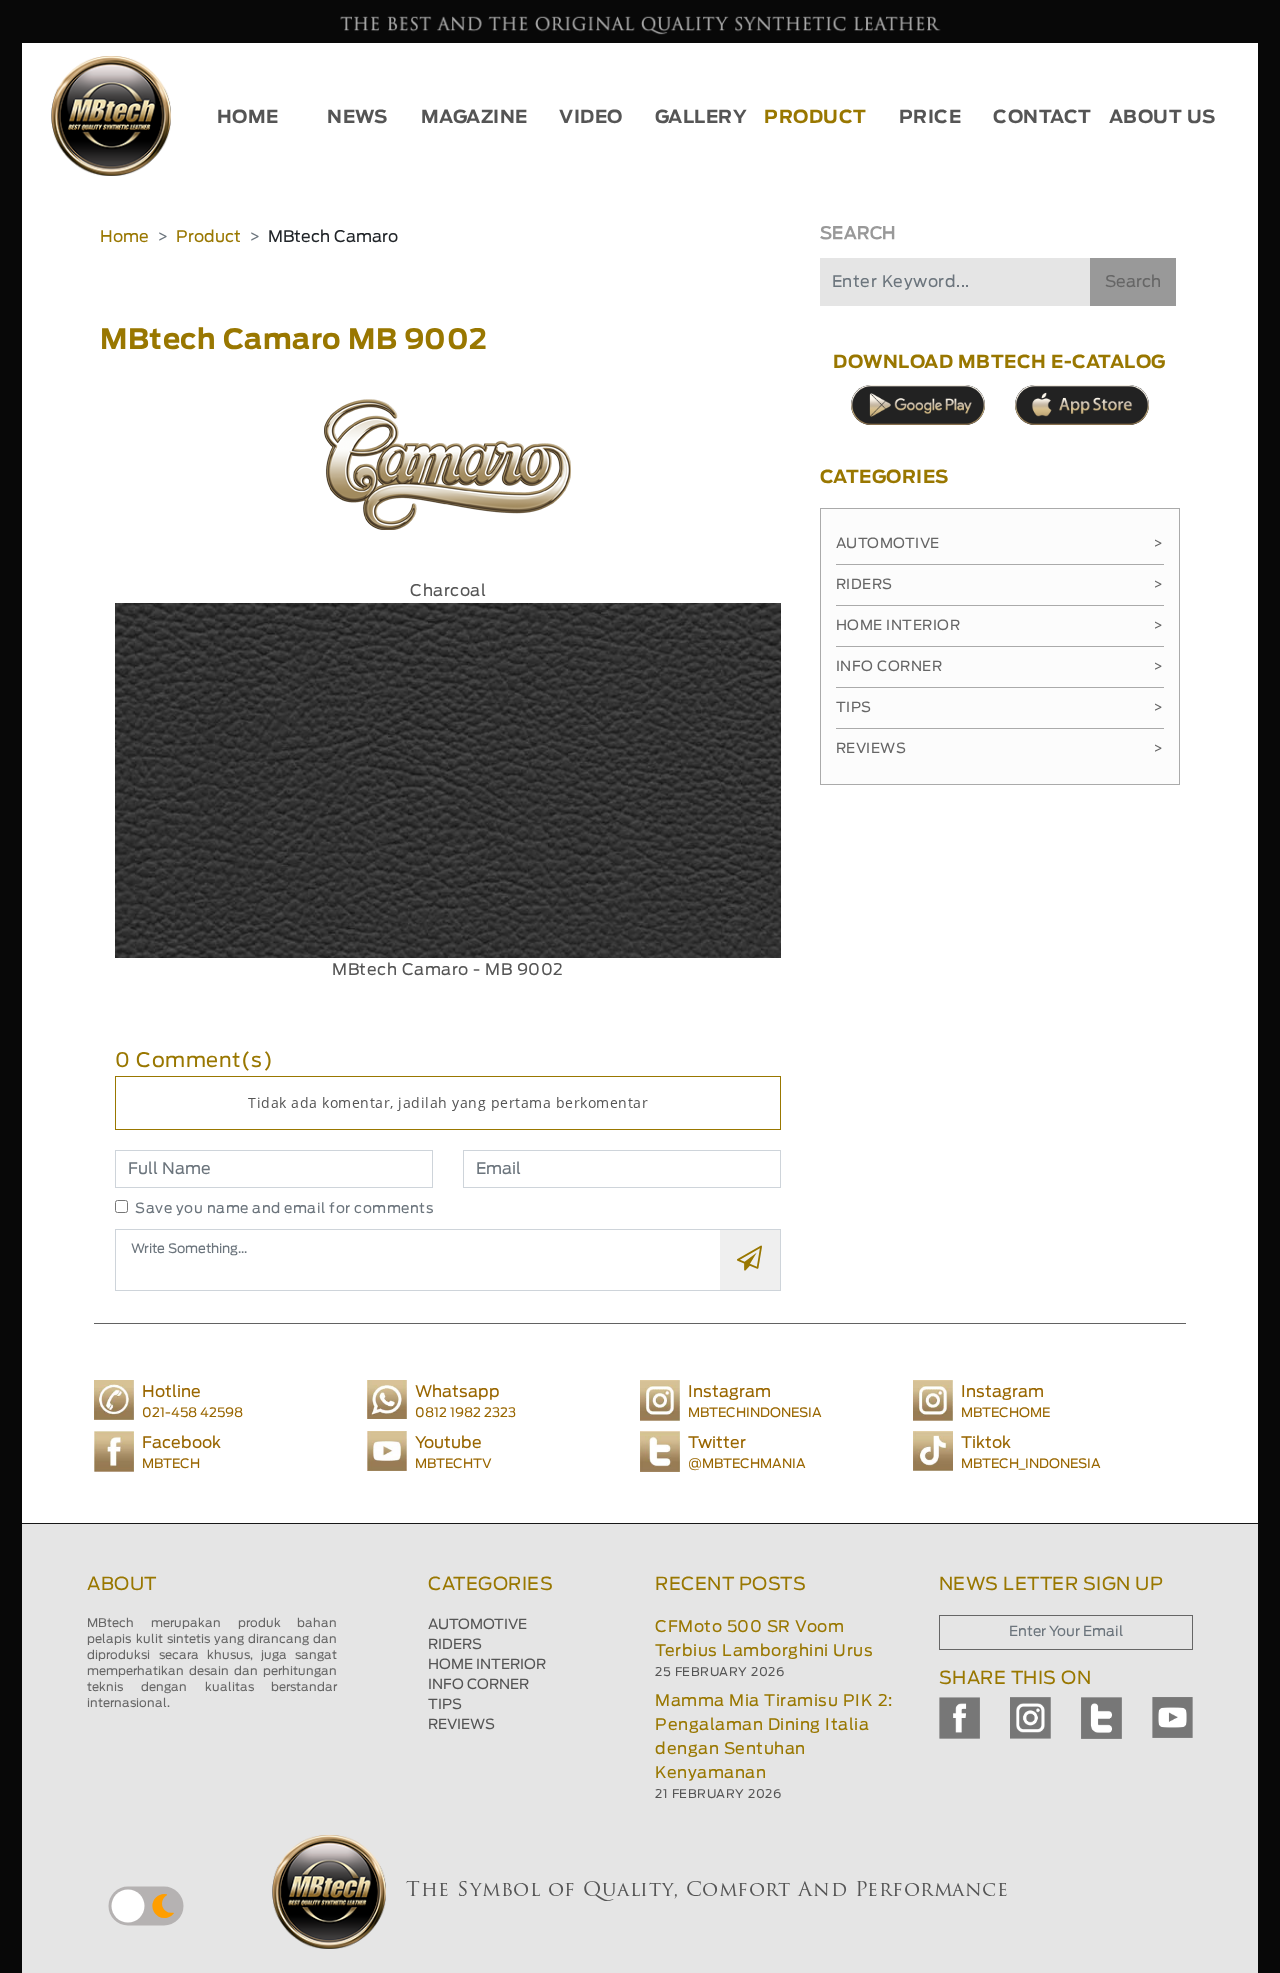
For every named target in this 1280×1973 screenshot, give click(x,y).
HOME (248, 118)
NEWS (357, 118)
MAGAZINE (474, 118)
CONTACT (1042, 118)
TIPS (445, 1705)
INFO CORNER (478, 1685)
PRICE (930, 118)
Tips (1000, 708)
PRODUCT (815, 118)
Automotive (1000, 544)
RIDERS (455, 1645)
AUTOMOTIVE (477, 1625)
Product (208, 237)
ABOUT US (1162, 118)
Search (1133, 282)
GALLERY (701, 118)
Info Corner (1000, 667)
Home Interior (1000, 626)
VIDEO (591, 118)
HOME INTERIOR (487, 1665)
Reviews (1000, 749)
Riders (1000, 585)
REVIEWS (461, 1725)
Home (124, 237)
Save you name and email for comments (284, 1209)
